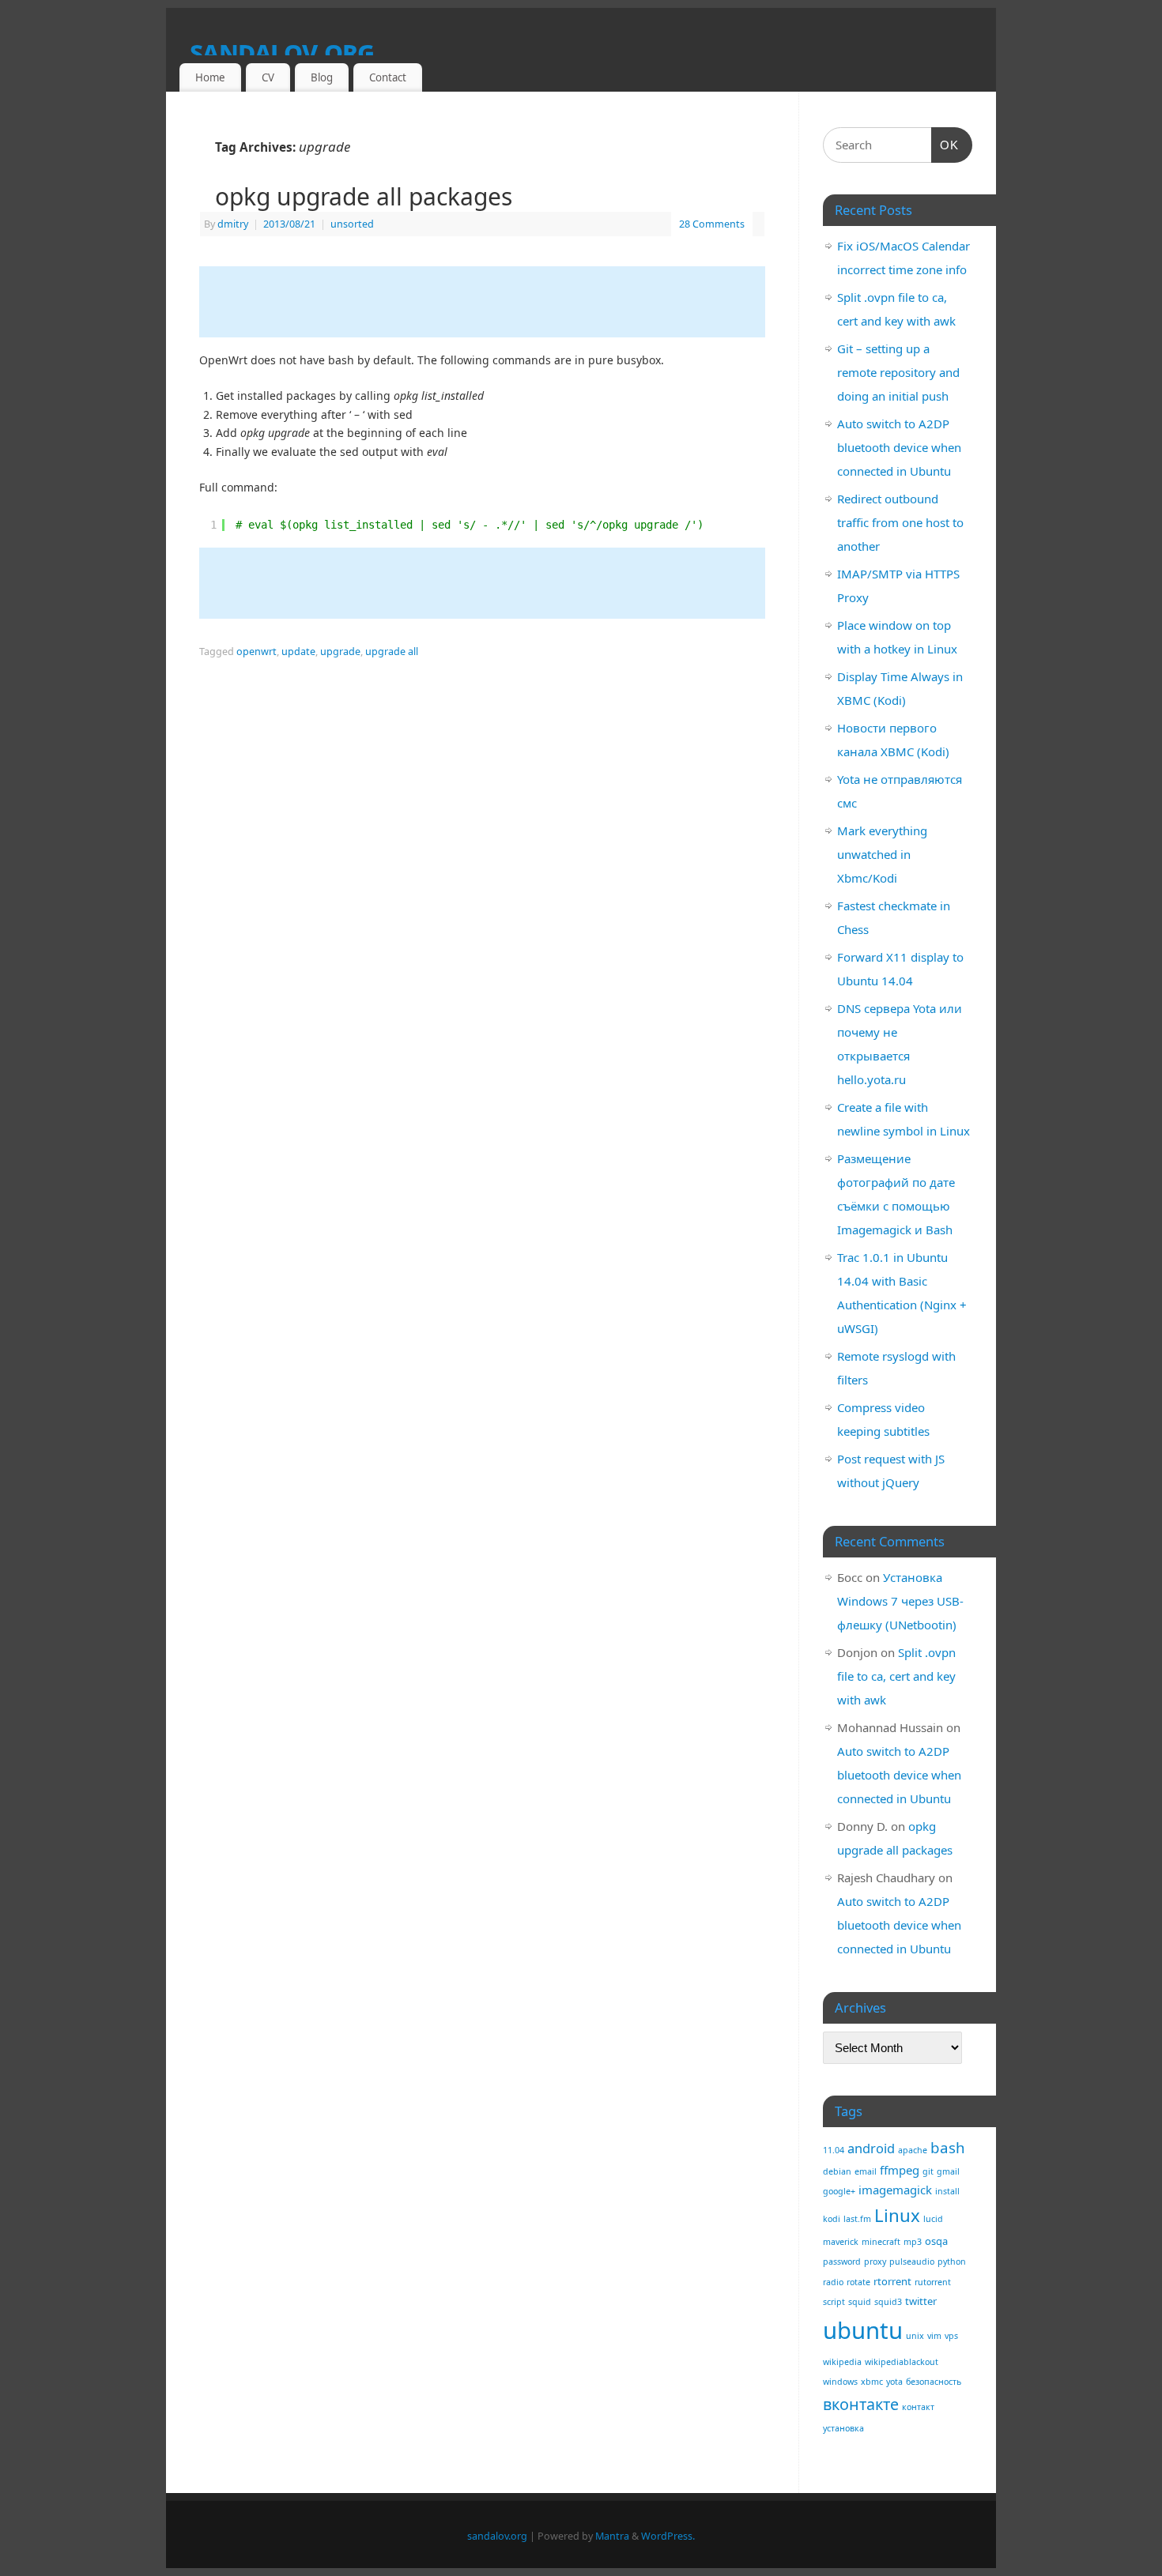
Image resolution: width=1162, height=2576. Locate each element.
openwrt (257, 652)
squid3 (888, 2302)
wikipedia (842, 2362)
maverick (841, 2242)
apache (913, 2150)
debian (837, 2171)
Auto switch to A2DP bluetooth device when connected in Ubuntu (899, 447)
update (298, 652)
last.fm (857, 2219)
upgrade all (392, 652)
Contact (388, 77)
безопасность (934, 2382)
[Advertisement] (487, 302)
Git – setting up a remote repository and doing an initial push (898, 372)
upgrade (340, 652)
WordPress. (668, 2536)
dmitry (233, 224)
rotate (858, 2282)
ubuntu (863, 2330)
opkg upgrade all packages (364, 196)
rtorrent (892, 2281)
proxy (875, 2262)
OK (945, 145)
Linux (897, 2215)
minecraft (881, 2242)
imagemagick (895, 2190)
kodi (832, 2219)
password (842, 2262)
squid (860, 2302)
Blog (322, 77)
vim (934, 2336)
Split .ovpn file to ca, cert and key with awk (896, 1676)
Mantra (612, 2536)
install (947, 2191)
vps (951, 2336)
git (928, 2171)
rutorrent (933, 2282)
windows (840, 2382)
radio (833, 2282)
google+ (839, 2191)
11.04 (834, 2150)
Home (210, 77)
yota (894, 2382)
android (871, 2148)
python (952, 2262)
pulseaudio (912, 2262)
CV (268, 77)
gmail (948, 2171)
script (834, 2302)
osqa (936, 2241)
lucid (933, 2219)
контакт (918, 2407)
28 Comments (712, 224)
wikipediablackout (902, 2362)
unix (915, 2336)
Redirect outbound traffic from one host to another (900, 522)
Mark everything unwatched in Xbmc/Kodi (882, 854)
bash (948, 2147)
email (866, 2171)
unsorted (352, 224)
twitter (921, 2301)
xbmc (872, 2382)
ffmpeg (900, 2170)
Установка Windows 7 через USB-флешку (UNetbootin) (900, 1601)
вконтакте (861, 2404)
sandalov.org (282, 51)
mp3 (913, 2242)
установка (843, 2428)
